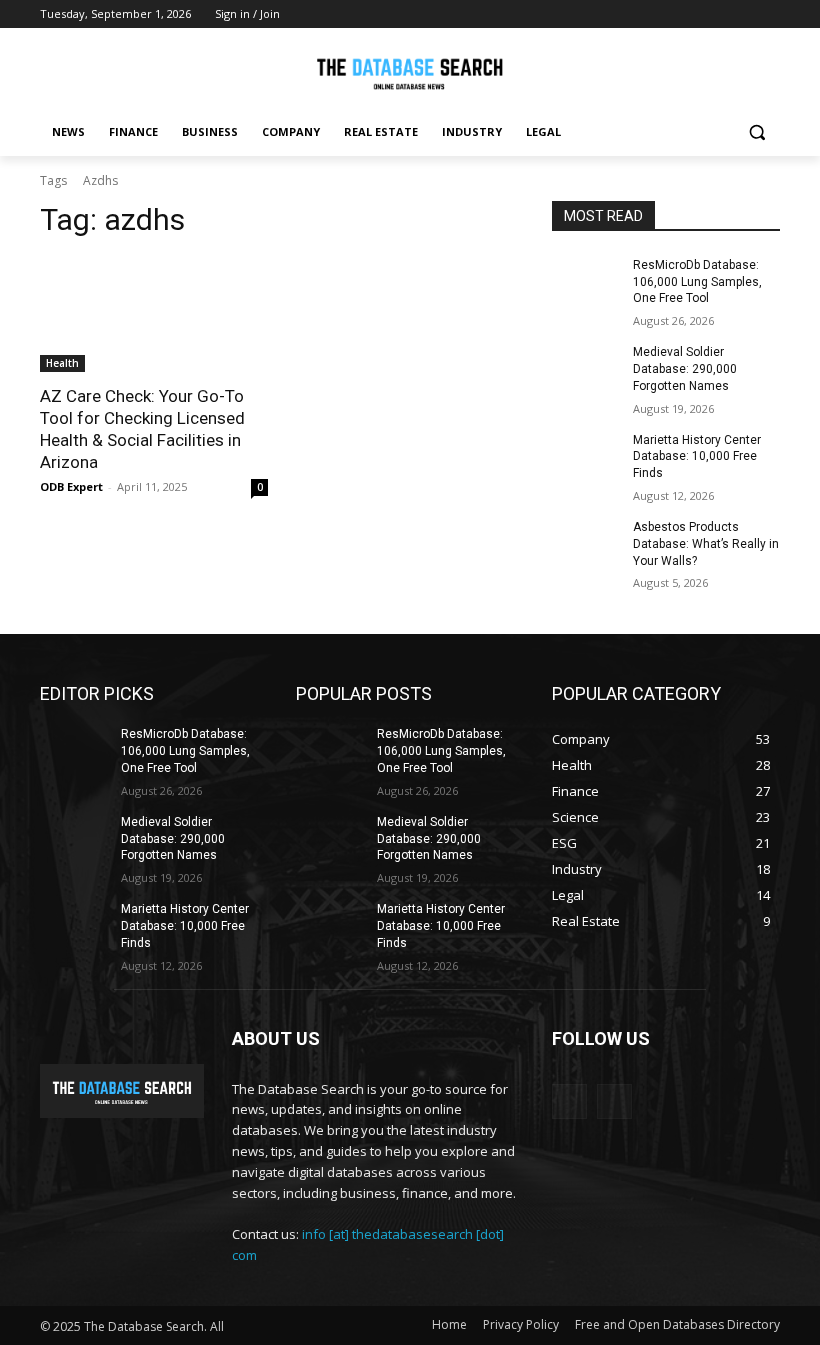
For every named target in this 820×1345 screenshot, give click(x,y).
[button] (756, 132)
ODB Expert (71, 486)
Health (62, 363)
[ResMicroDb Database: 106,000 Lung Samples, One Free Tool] (586, 281)
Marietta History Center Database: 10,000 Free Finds (697, 457)
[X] (768, 14)
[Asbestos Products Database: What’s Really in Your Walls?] (586, 543)
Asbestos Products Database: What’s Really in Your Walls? (706, 544)
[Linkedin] (740, 14)
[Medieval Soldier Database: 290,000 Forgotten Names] (586, 368)
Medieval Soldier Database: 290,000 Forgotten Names (685, 369)
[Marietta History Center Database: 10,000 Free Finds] (586, 456)
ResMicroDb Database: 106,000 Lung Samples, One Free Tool (697, 282)
